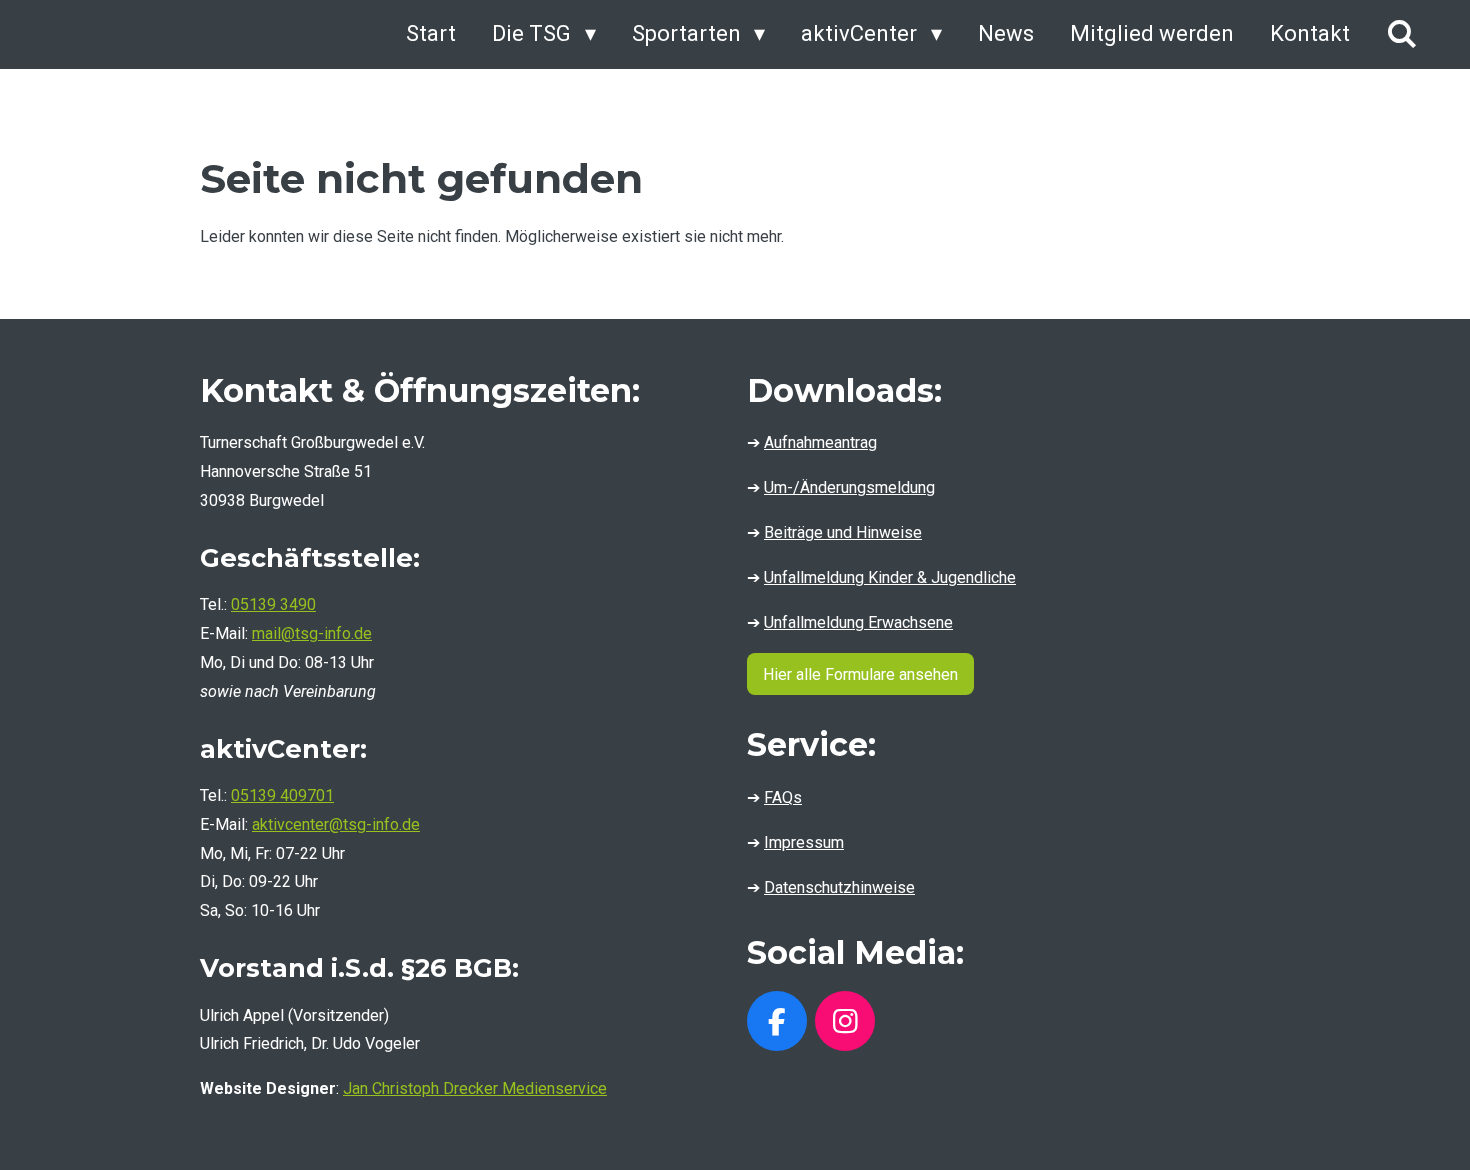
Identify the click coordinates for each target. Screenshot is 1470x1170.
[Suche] (1401, 34)
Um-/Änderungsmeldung (849, 487)
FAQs (783, 797)
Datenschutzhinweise (839, 887)
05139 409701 (282, 795)
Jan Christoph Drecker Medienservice (475, 1088)
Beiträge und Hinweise (843, 532)
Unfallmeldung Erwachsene (858, 622)
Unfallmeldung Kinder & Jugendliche (890, 577)
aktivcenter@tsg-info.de (336, 824)
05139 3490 (273, 604)
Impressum (804, 842)
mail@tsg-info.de (312, 633)
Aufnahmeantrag (820, 442)
